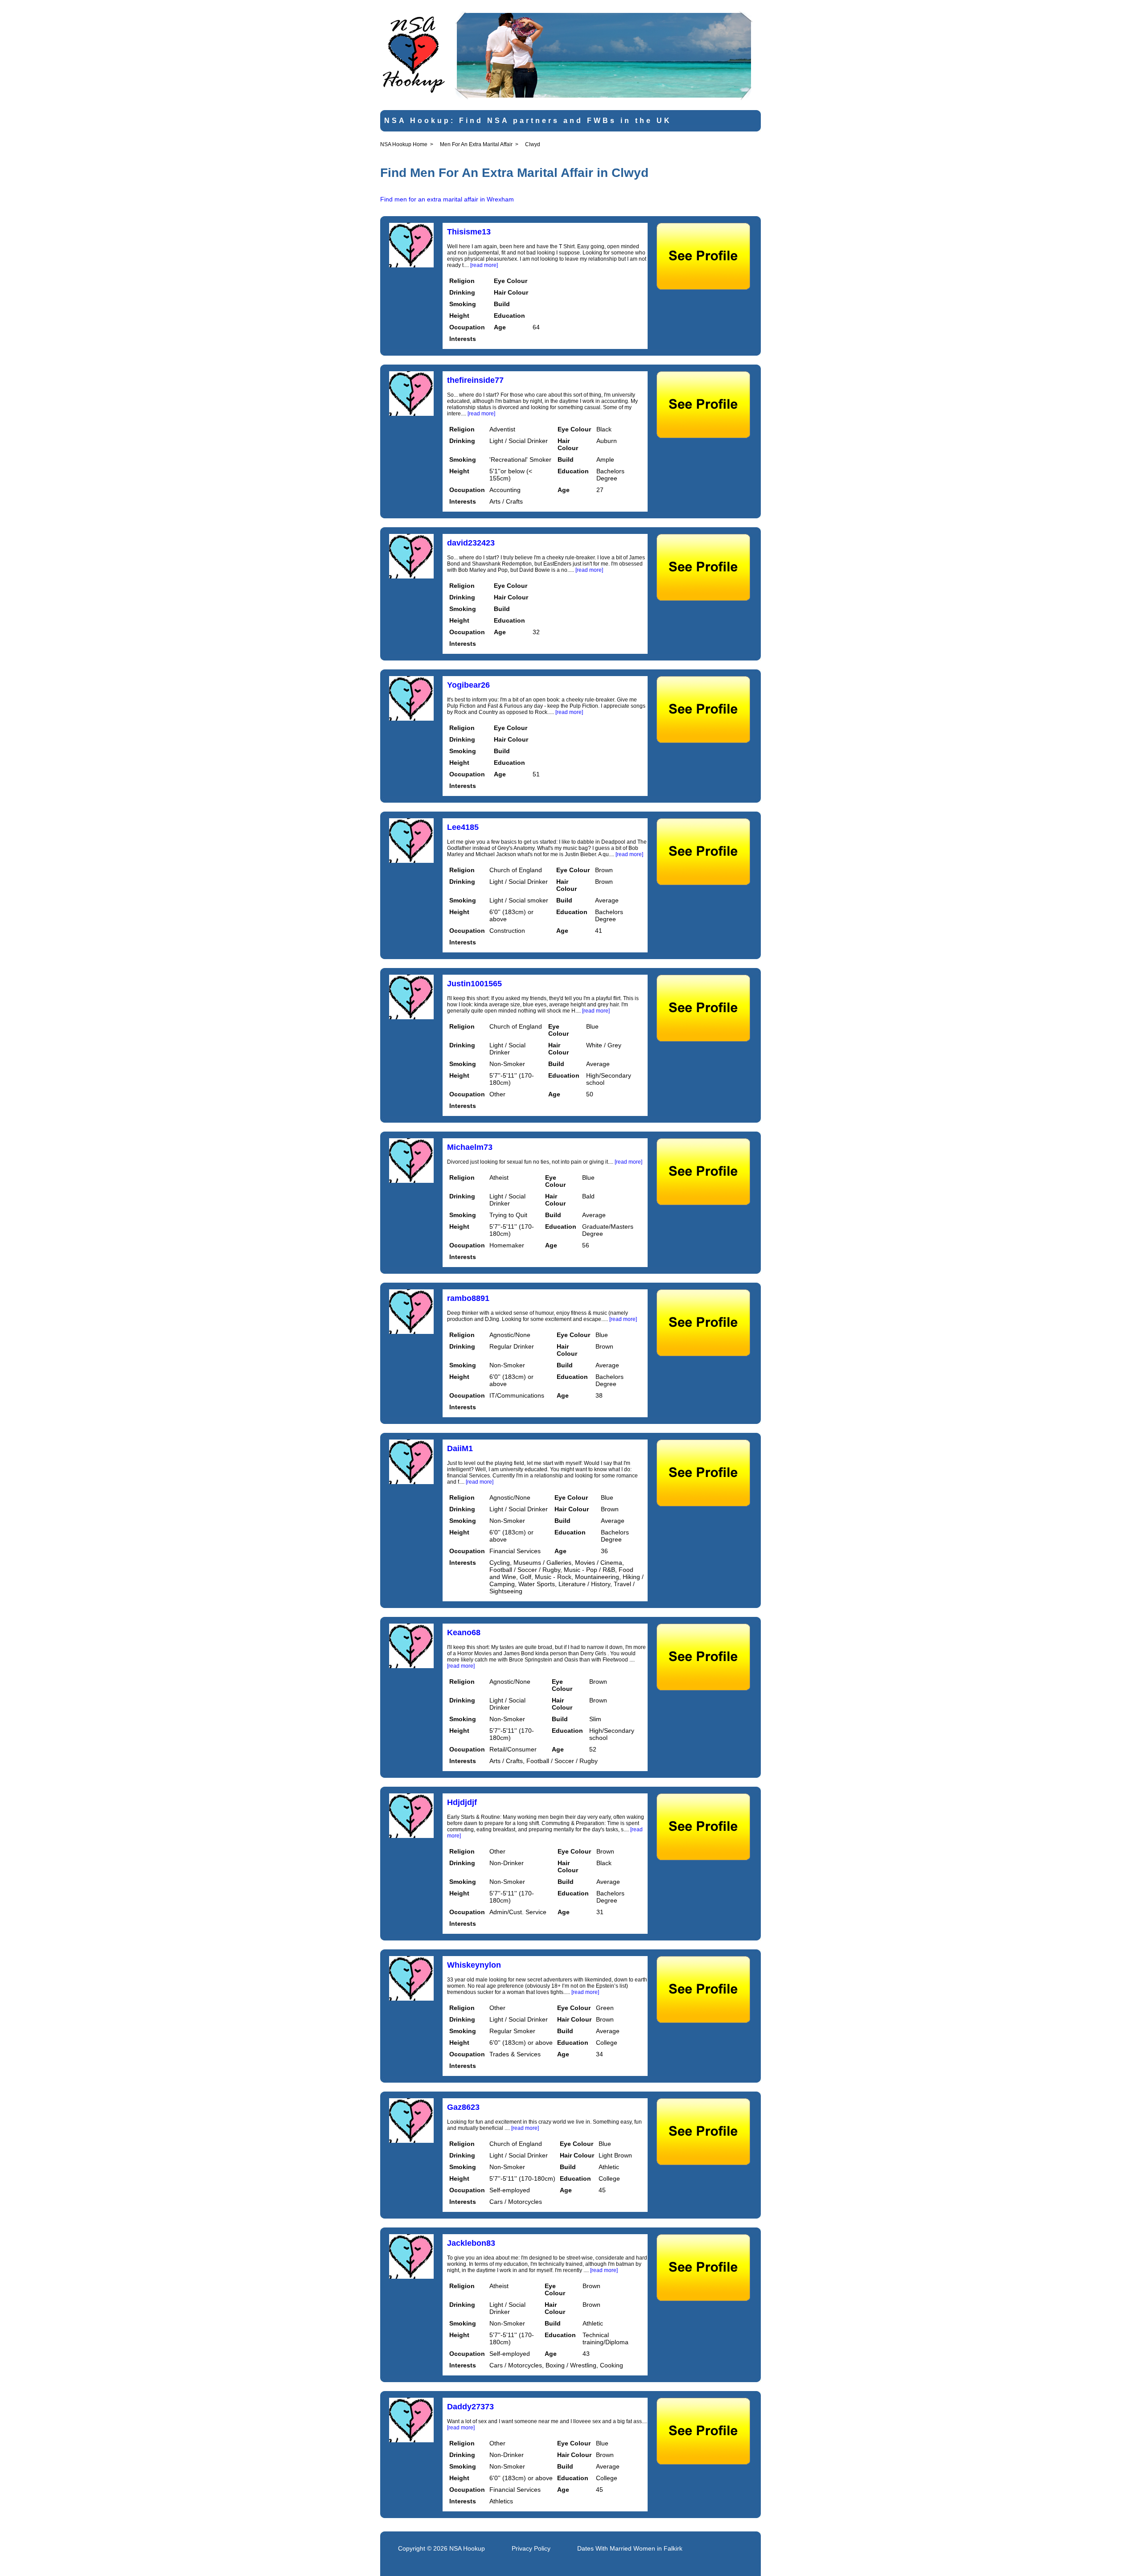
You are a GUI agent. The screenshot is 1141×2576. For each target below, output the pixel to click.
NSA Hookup (467, 2548)
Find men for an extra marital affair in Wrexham (447, 199)
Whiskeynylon (474, 1965)
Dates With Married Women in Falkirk (630, 2548)
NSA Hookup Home (404, 144)
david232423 (471, 543)
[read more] (484, 265)
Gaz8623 (463, 2107)
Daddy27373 (470, 2407)
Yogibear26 (468, 685)
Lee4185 (463, 827)
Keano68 (464, 1633)
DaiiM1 (460, 1448)
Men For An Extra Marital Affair (476, 144)
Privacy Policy (531, 2548)
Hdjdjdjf (462, 1802)
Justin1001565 (474, 984)
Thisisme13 (469, 232)
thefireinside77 (475, 380)
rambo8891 (468, 1298)
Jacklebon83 (471, 2243)
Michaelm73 (470, 1147)
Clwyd (533, 144)
